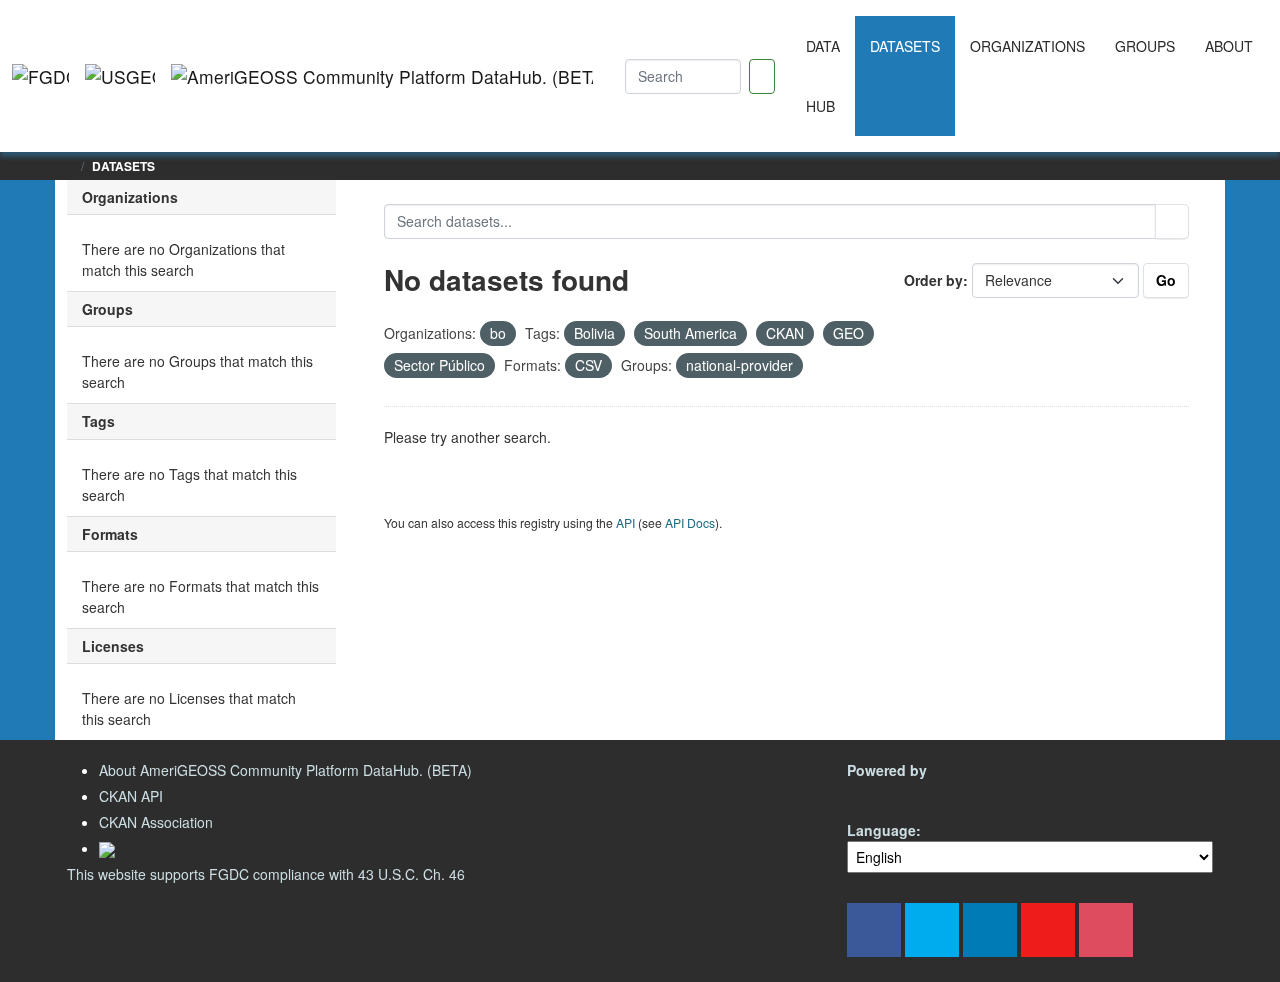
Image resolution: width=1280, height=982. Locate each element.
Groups (1145, 46)
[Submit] (1172, 221)
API (625, 522)
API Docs (690, 522)
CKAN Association (156, 822)
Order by (933, 280)
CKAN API (131, 796)
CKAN (881, 793)
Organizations (1027, 46)
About (1229, 46)
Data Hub (823, 76)
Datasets (905, 46)
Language (881, 830)
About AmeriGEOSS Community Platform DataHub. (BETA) (285, 770)
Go (1166, 280)
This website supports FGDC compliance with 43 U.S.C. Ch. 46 (266, 874)
